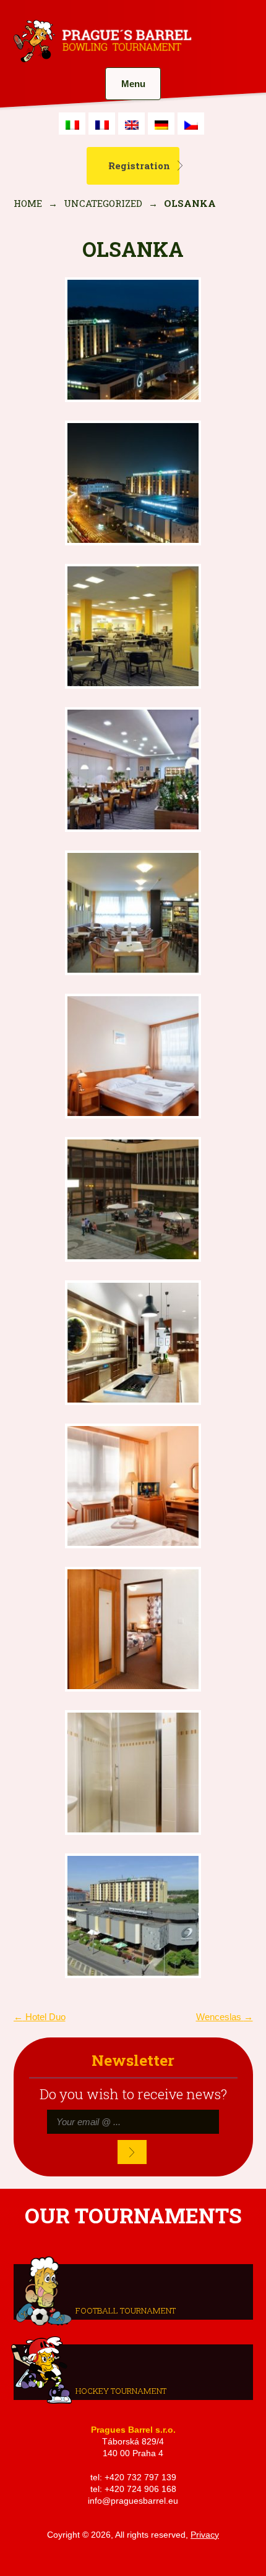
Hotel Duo (40, 2017)
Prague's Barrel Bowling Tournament (101, 41)
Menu (133, 84)
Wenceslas (225, 2017)
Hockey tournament (121, 2390)
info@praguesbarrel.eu (133, 2501)
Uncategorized (103, 203)
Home (28, 203)
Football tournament (126, 2310)
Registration (139, 166)
